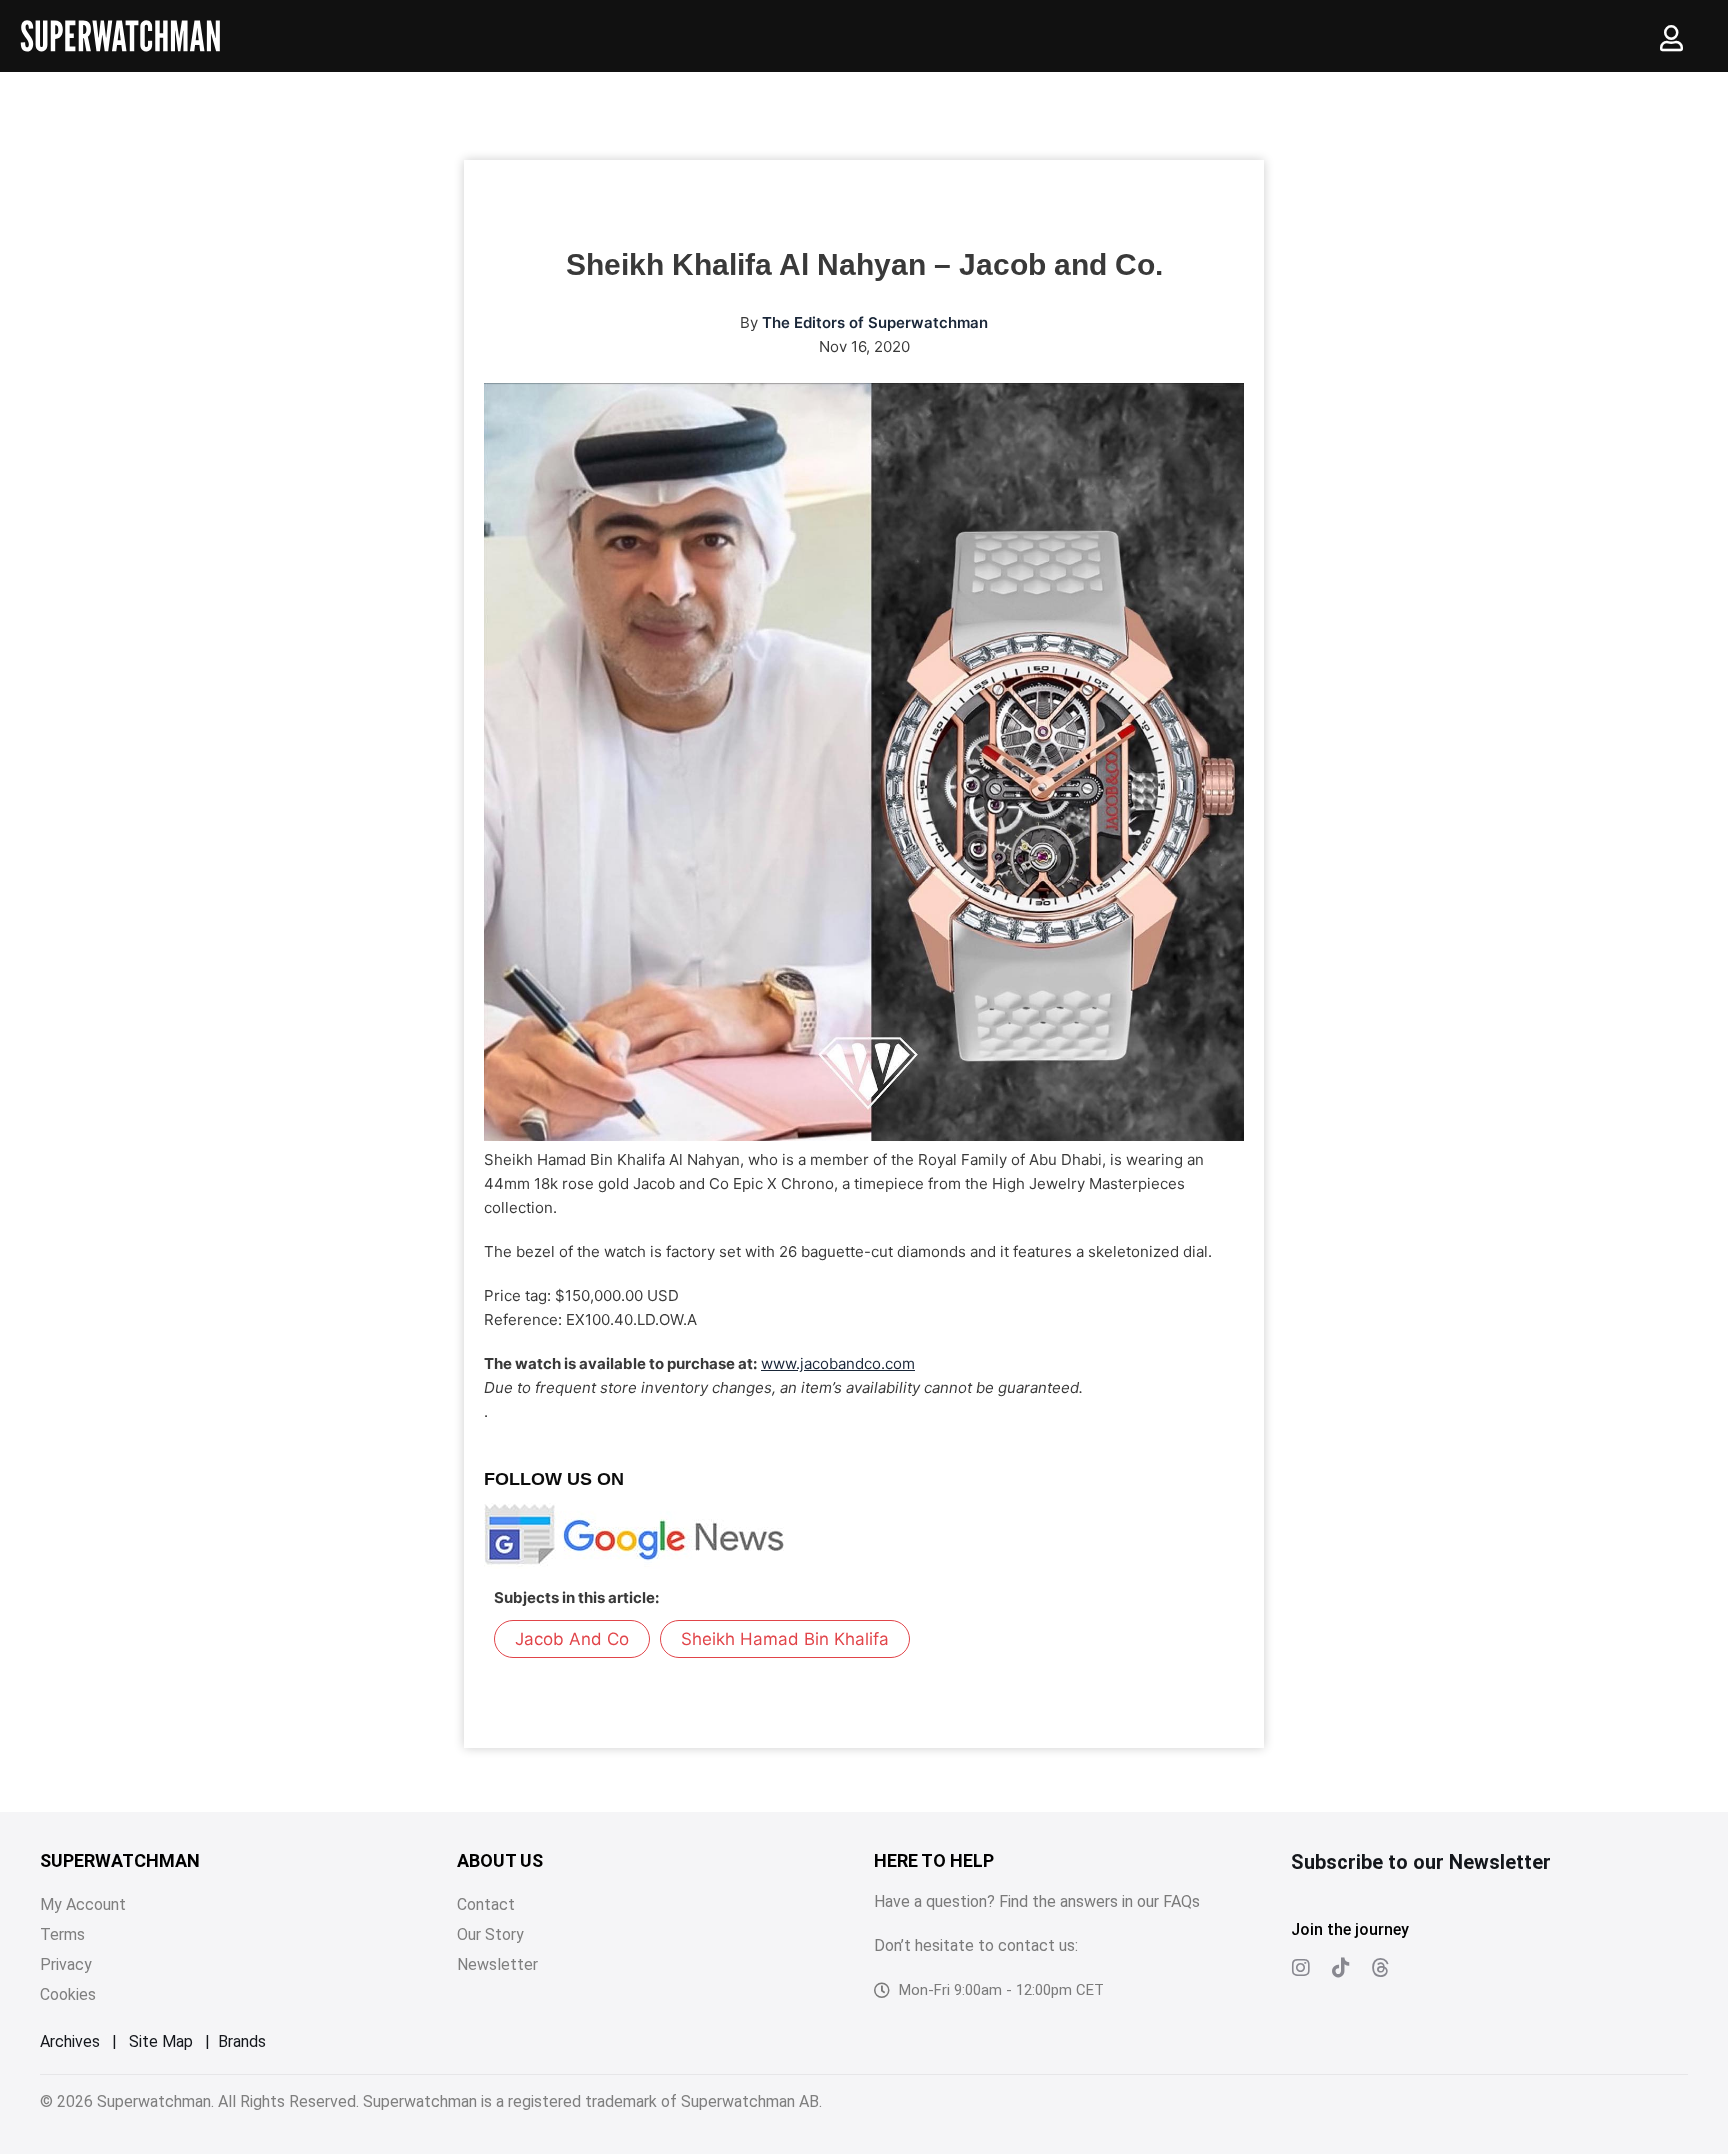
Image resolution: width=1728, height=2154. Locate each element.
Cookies (68, 1994)
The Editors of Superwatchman (875, 322)
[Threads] (1381, 1968)
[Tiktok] (1341, 1968)
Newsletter (497, 1964)
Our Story (490, 1934)
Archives (70, 2041)
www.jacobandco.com (838, 1363)
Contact (486, 1904)
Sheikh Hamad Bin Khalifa (785, 1639)
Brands (242, 2041)
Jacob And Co (572, 1639)
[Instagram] (1301, 1968)
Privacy (66, 1964)
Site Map (161, 2041)
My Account (83, 1904)
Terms (62, 1934)
